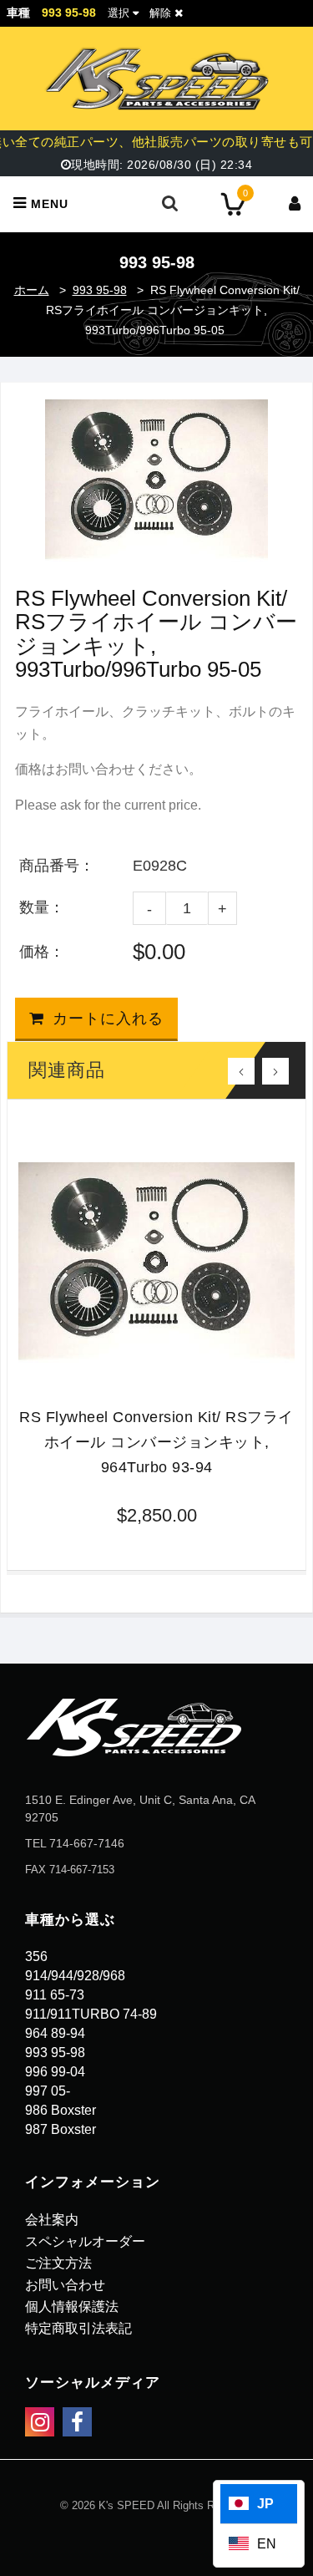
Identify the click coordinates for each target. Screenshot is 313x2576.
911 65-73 (55, 1995)
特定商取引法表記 (78, 2328)
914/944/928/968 (75, 1976)
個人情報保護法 (72, 2307)
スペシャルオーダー (85, 2241)
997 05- (48, 2091)
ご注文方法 (58, 2263)
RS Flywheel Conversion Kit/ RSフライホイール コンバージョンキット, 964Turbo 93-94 (156, 1442)
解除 (162, 13)
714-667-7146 (87, 1843)
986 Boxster (61, 2110)
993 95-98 (100, 290)
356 (36, 1956)
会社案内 (52, 2220)
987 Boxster (61, 2129)
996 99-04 (55, 2072)
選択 (119, 13)
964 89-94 (55, 2033)
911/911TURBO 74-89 (91, 2014)
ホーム (32, 290)
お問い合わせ (65, 2285)
